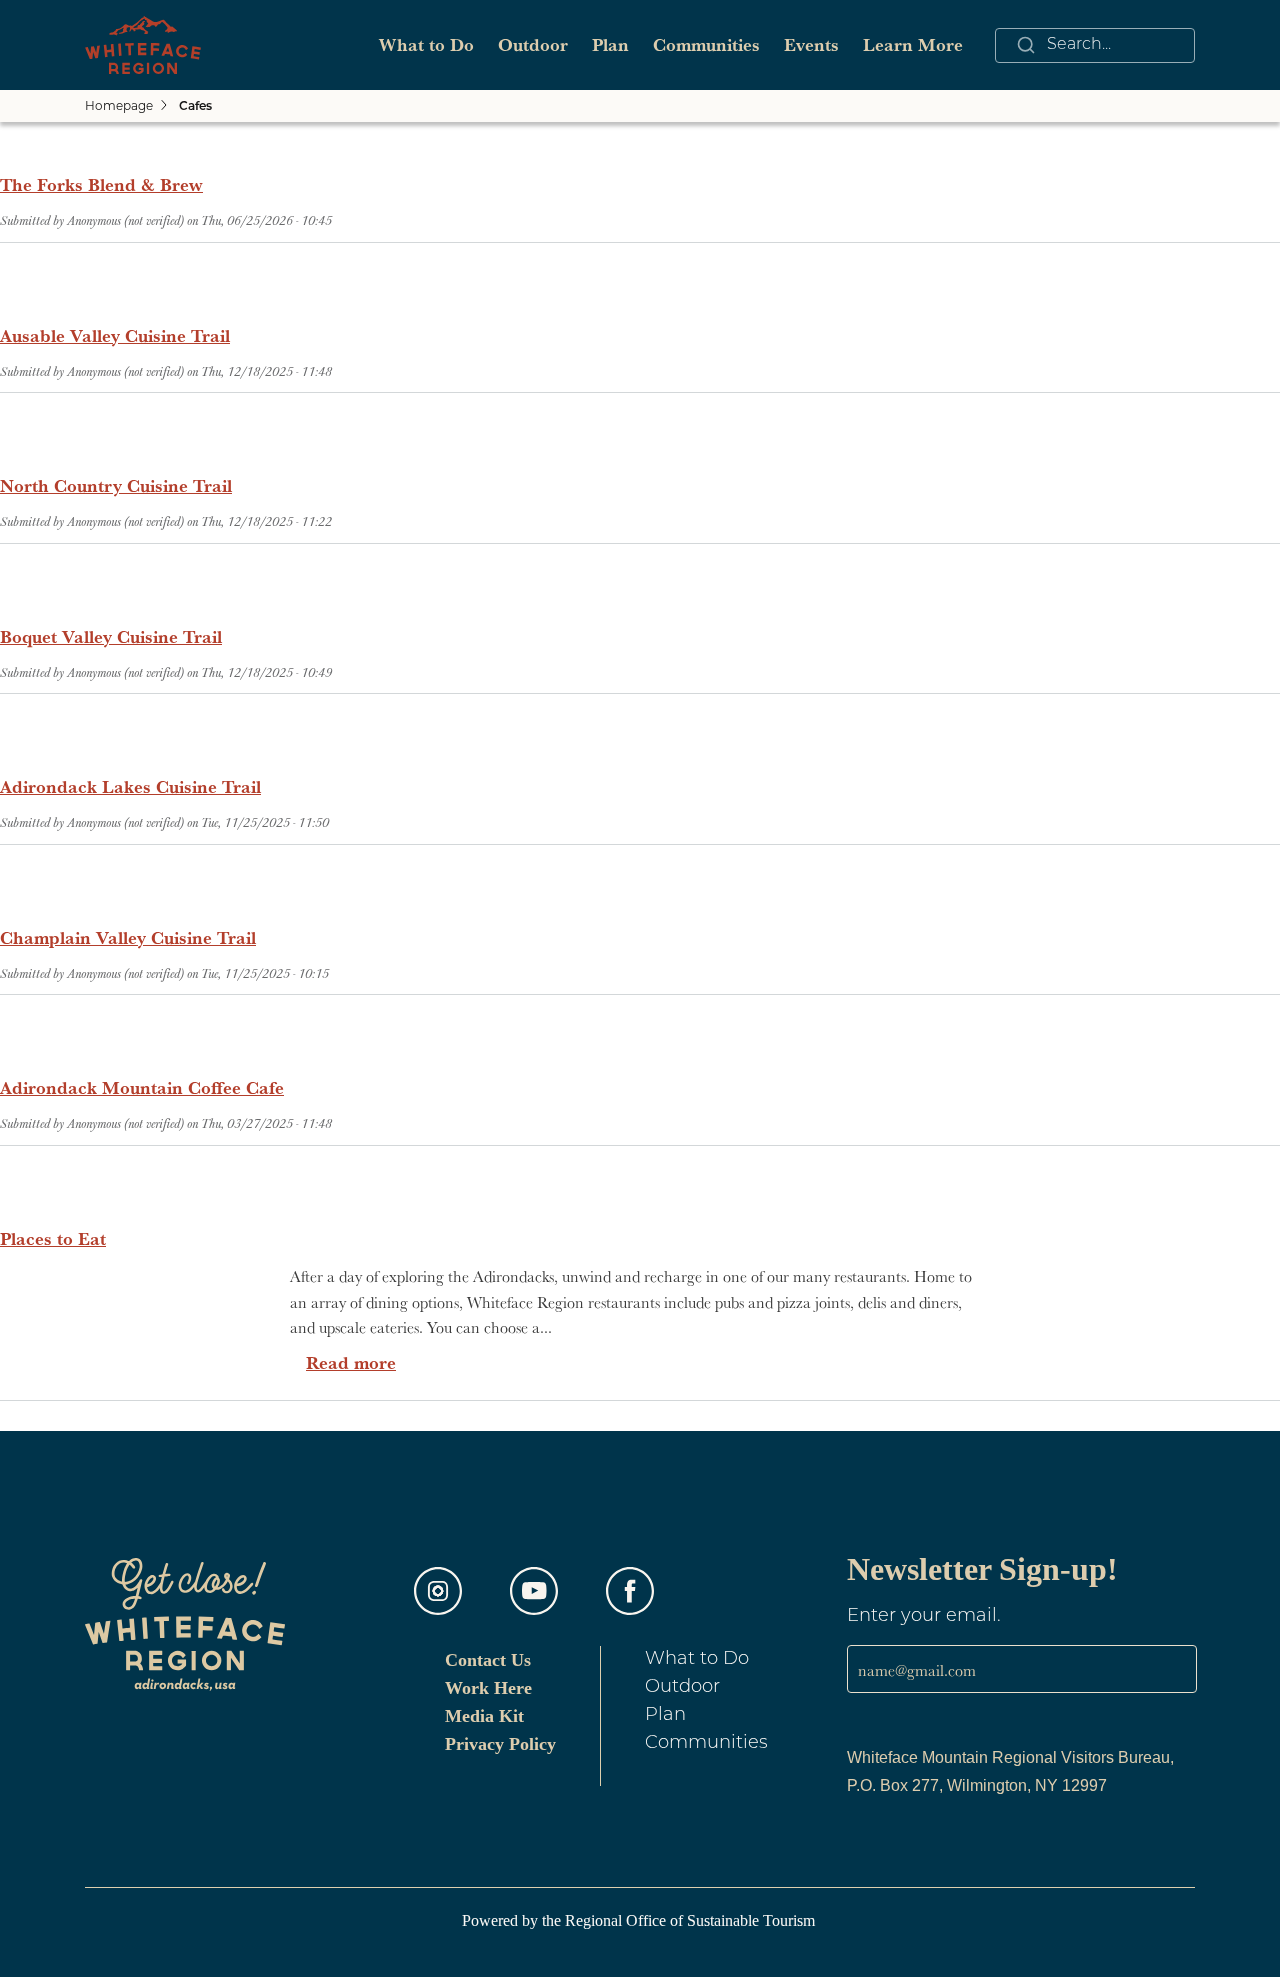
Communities (706, 44)
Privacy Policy (500, 1744)
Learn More (913, 44)
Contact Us (488, 1660)
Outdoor (533, 44)
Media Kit (484, 1716)
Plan (610, 44)
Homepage (119, 105)
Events (811, 44)
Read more (351, 1362)
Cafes (195, 107)
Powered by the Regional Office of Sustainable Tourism (640, 1920)
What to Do (426, 44)
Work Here (488, 1688)
